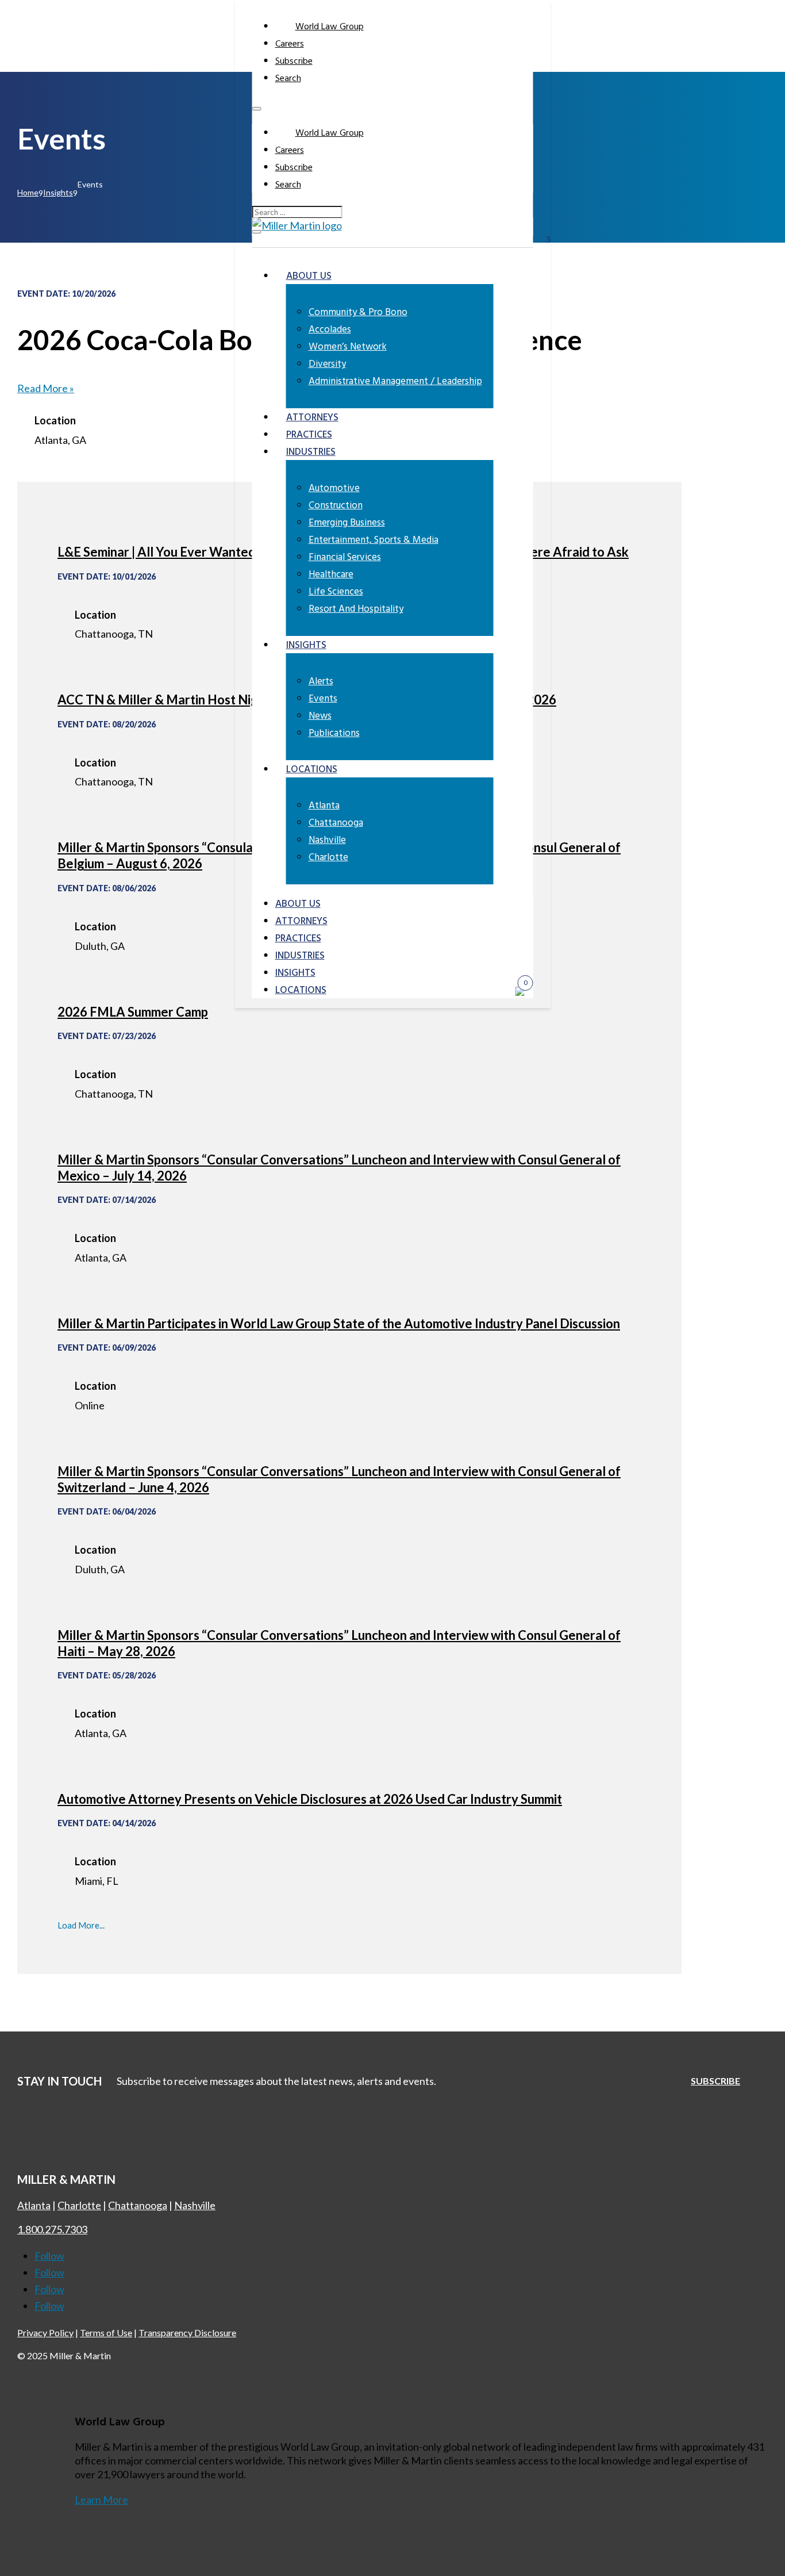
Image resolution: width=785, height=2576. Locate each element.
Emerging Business (347, 523)
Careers (290, 44)
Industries (311, 452)
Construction (336, 506)
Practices (309, 435)
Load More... (81, 1925)
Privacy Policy (45, 2332)
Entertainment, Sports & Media (374, 540)
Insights (306, 645)
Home (28, 192)
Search (288, 79)
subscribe (715, 2081)
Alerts (321, 682)
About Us (309, 276)
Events (323, 699)
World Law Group (330, 27)
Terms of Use (106, 2332)
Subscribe (294, 62)
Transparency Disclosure (187, 2332)
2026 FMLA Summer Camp (133, 1012)
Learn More (101, 2500)
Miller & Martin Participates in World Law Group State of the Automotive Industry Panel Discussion (339, 1323)
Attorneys (312, 418)
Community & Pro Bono (358, 313)
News (320, 716)
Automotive (334, 488)
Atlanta (324, 806)
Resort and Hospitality (356, 609)
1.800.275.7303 (52, 2229)
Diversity (327, 364)
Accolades (330, 330)
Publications (334, 733)
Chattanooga (336, 823)
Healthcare (331, 575)
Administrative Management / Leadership (395, 382)
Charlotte (328, 858)
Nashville (327, 840)
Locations (312, 770)
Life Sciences (336, 592)
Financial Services (345, 557)
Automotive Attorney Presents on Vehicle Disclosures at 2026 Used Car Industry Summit (310, 1799)
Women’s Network (348, 347)
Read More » (46, 388)
